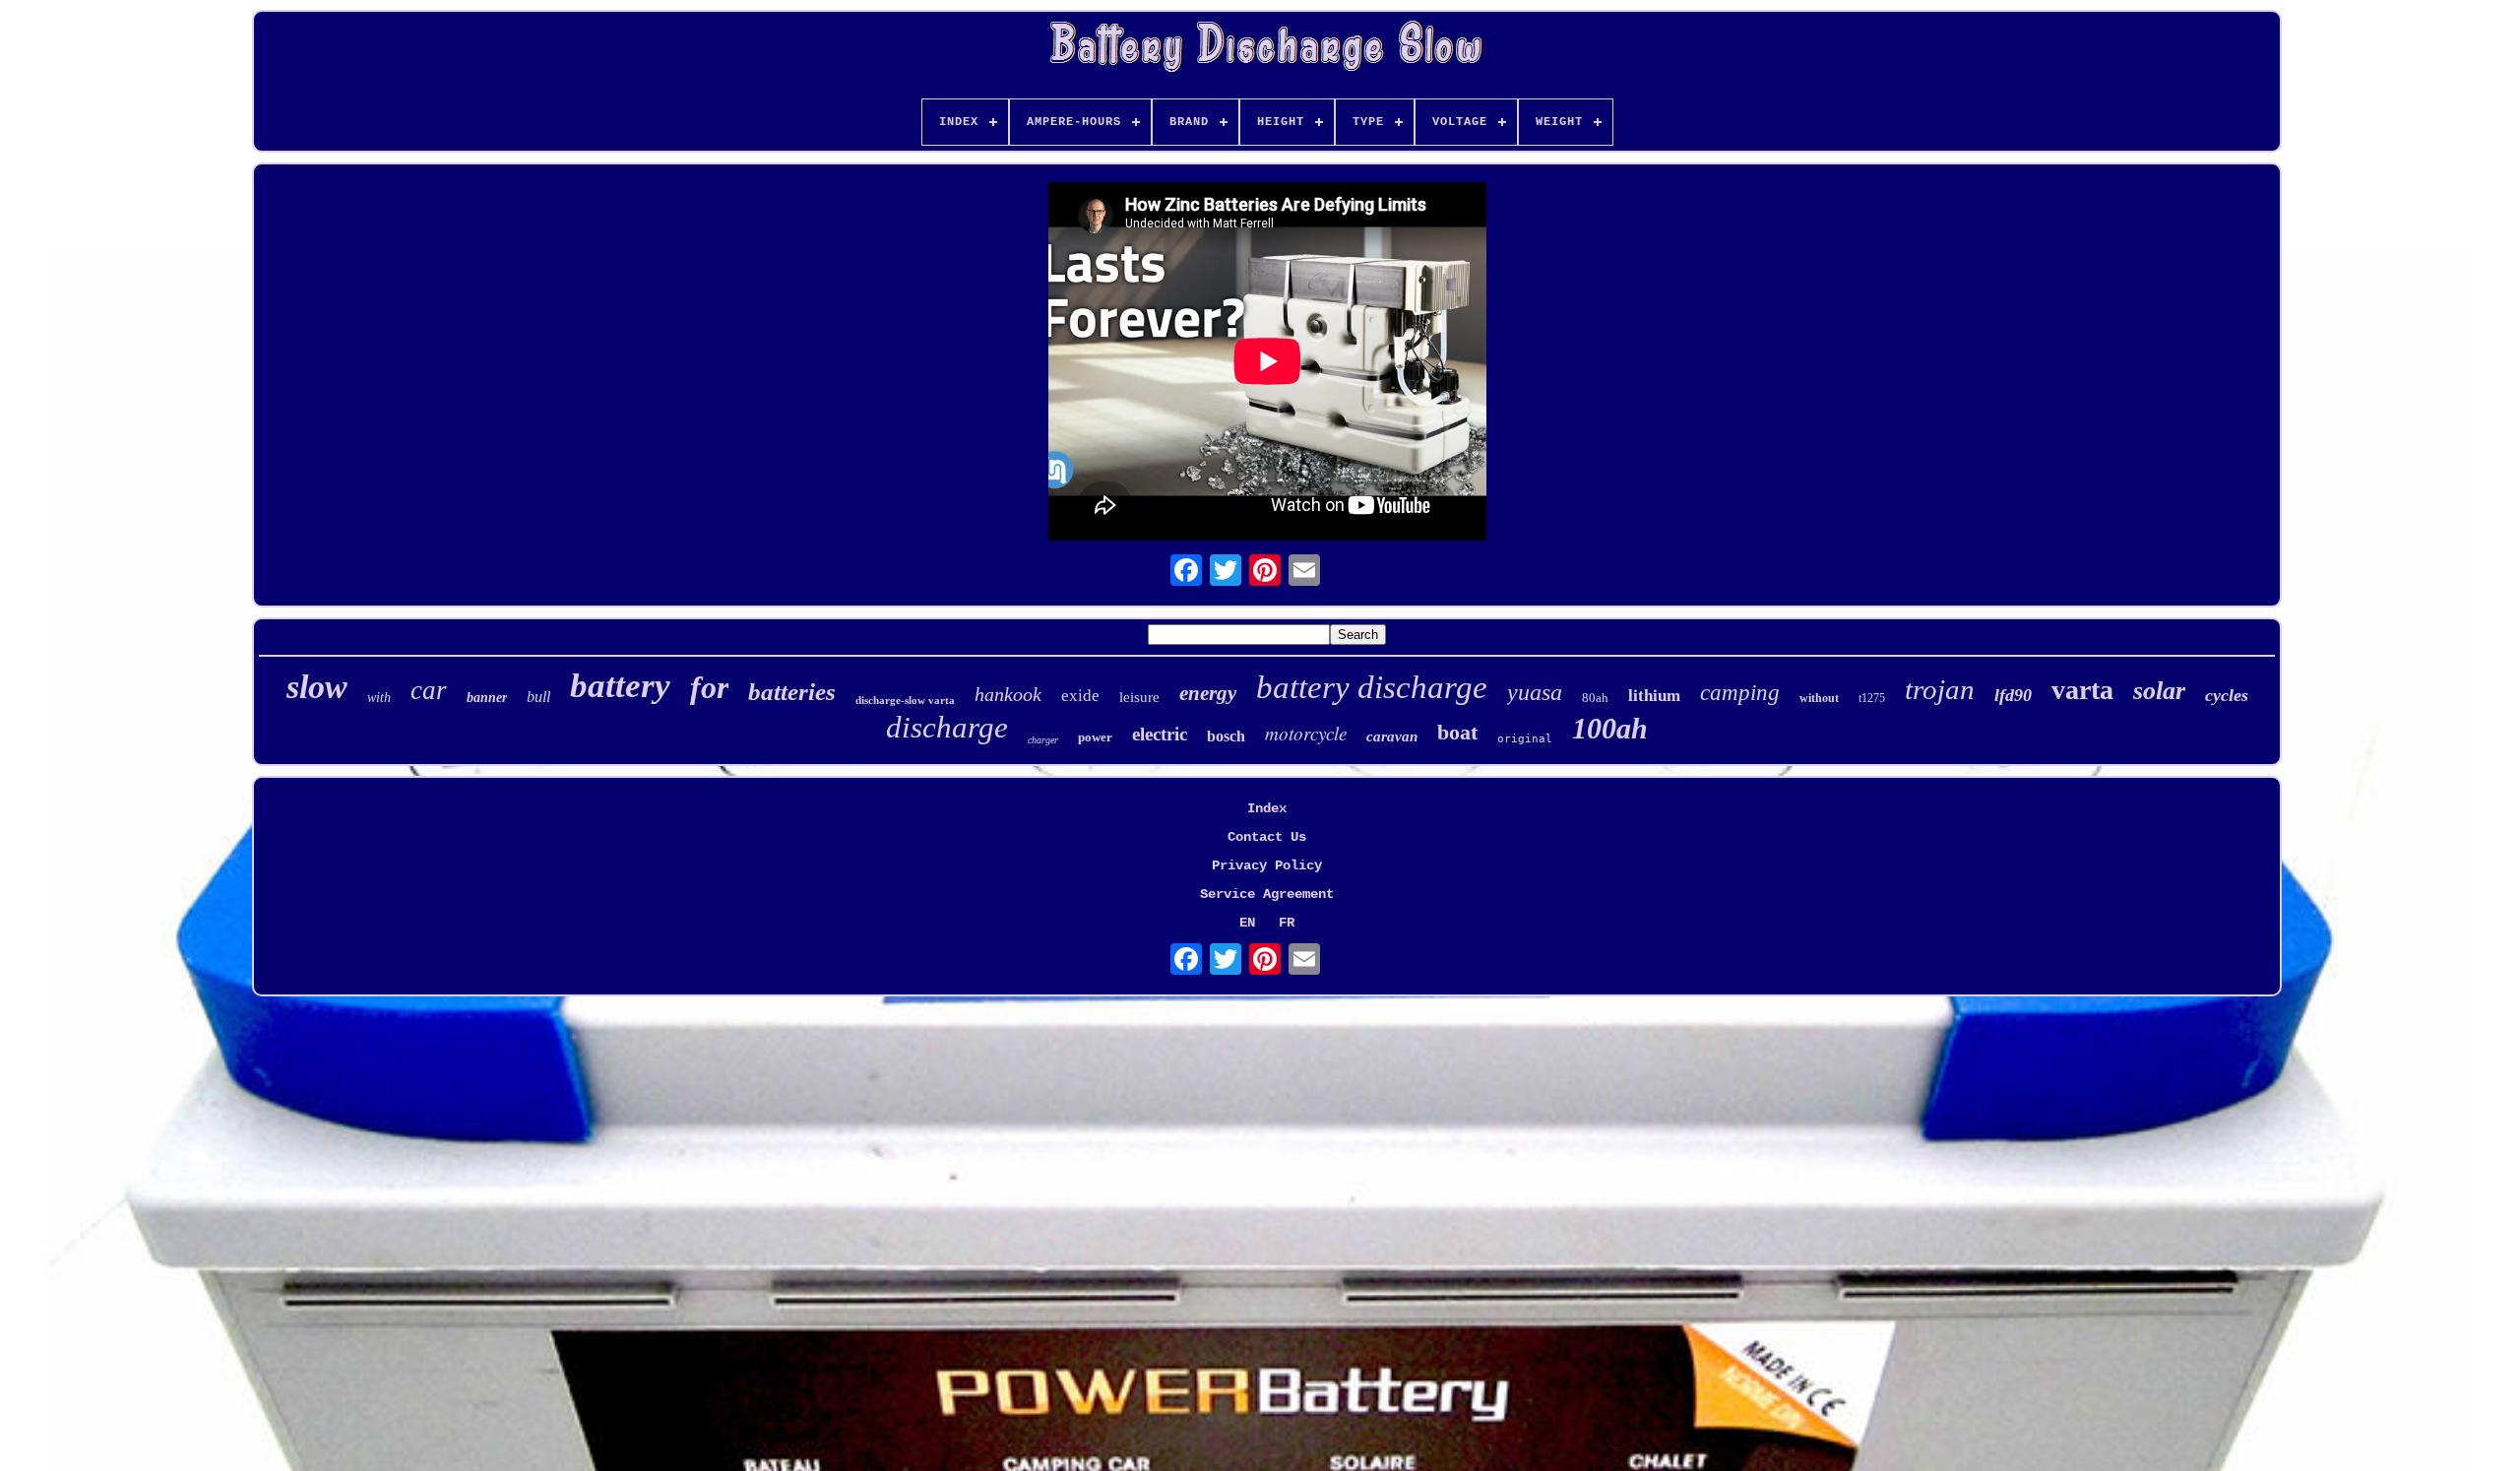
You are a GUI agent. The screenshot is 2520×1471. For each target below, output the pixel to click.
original (1525, 739)
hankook (1008, 694)
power (1095, 737)
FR (1287, 923)
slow (317, 687)
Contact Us (1267, 837)
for (709, 687)
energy (1208, 693)
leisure (1139, 697)
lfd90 (2013, 695)
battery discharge (1372, 687)
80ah (1595, 698)
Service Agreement (1267, 894)
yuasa (1535, 692)
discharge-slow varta (905, 700)
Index (1267, 808)
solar (2159, 691)
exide (1080, 696)
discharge (947, 727)
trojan (1940, 689)
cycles (2227, 695)
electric (1160, 734)
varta (2082, 690)
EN (1247, 923)
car (429, 690)
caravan (1392, 736)
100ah (1610, 728)
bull (538, 697)
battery (620, 686)
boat (1457, 732)
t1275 (1872, 698)
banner (487, 698)
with (379, 698)
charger (1043, 740)
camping (1740, 693)
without (1819, 698)
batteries (792, 692)
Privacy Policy (1267, 865)
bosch (1226, 736)
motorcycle (1306, 733)
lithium (1654, 696)
